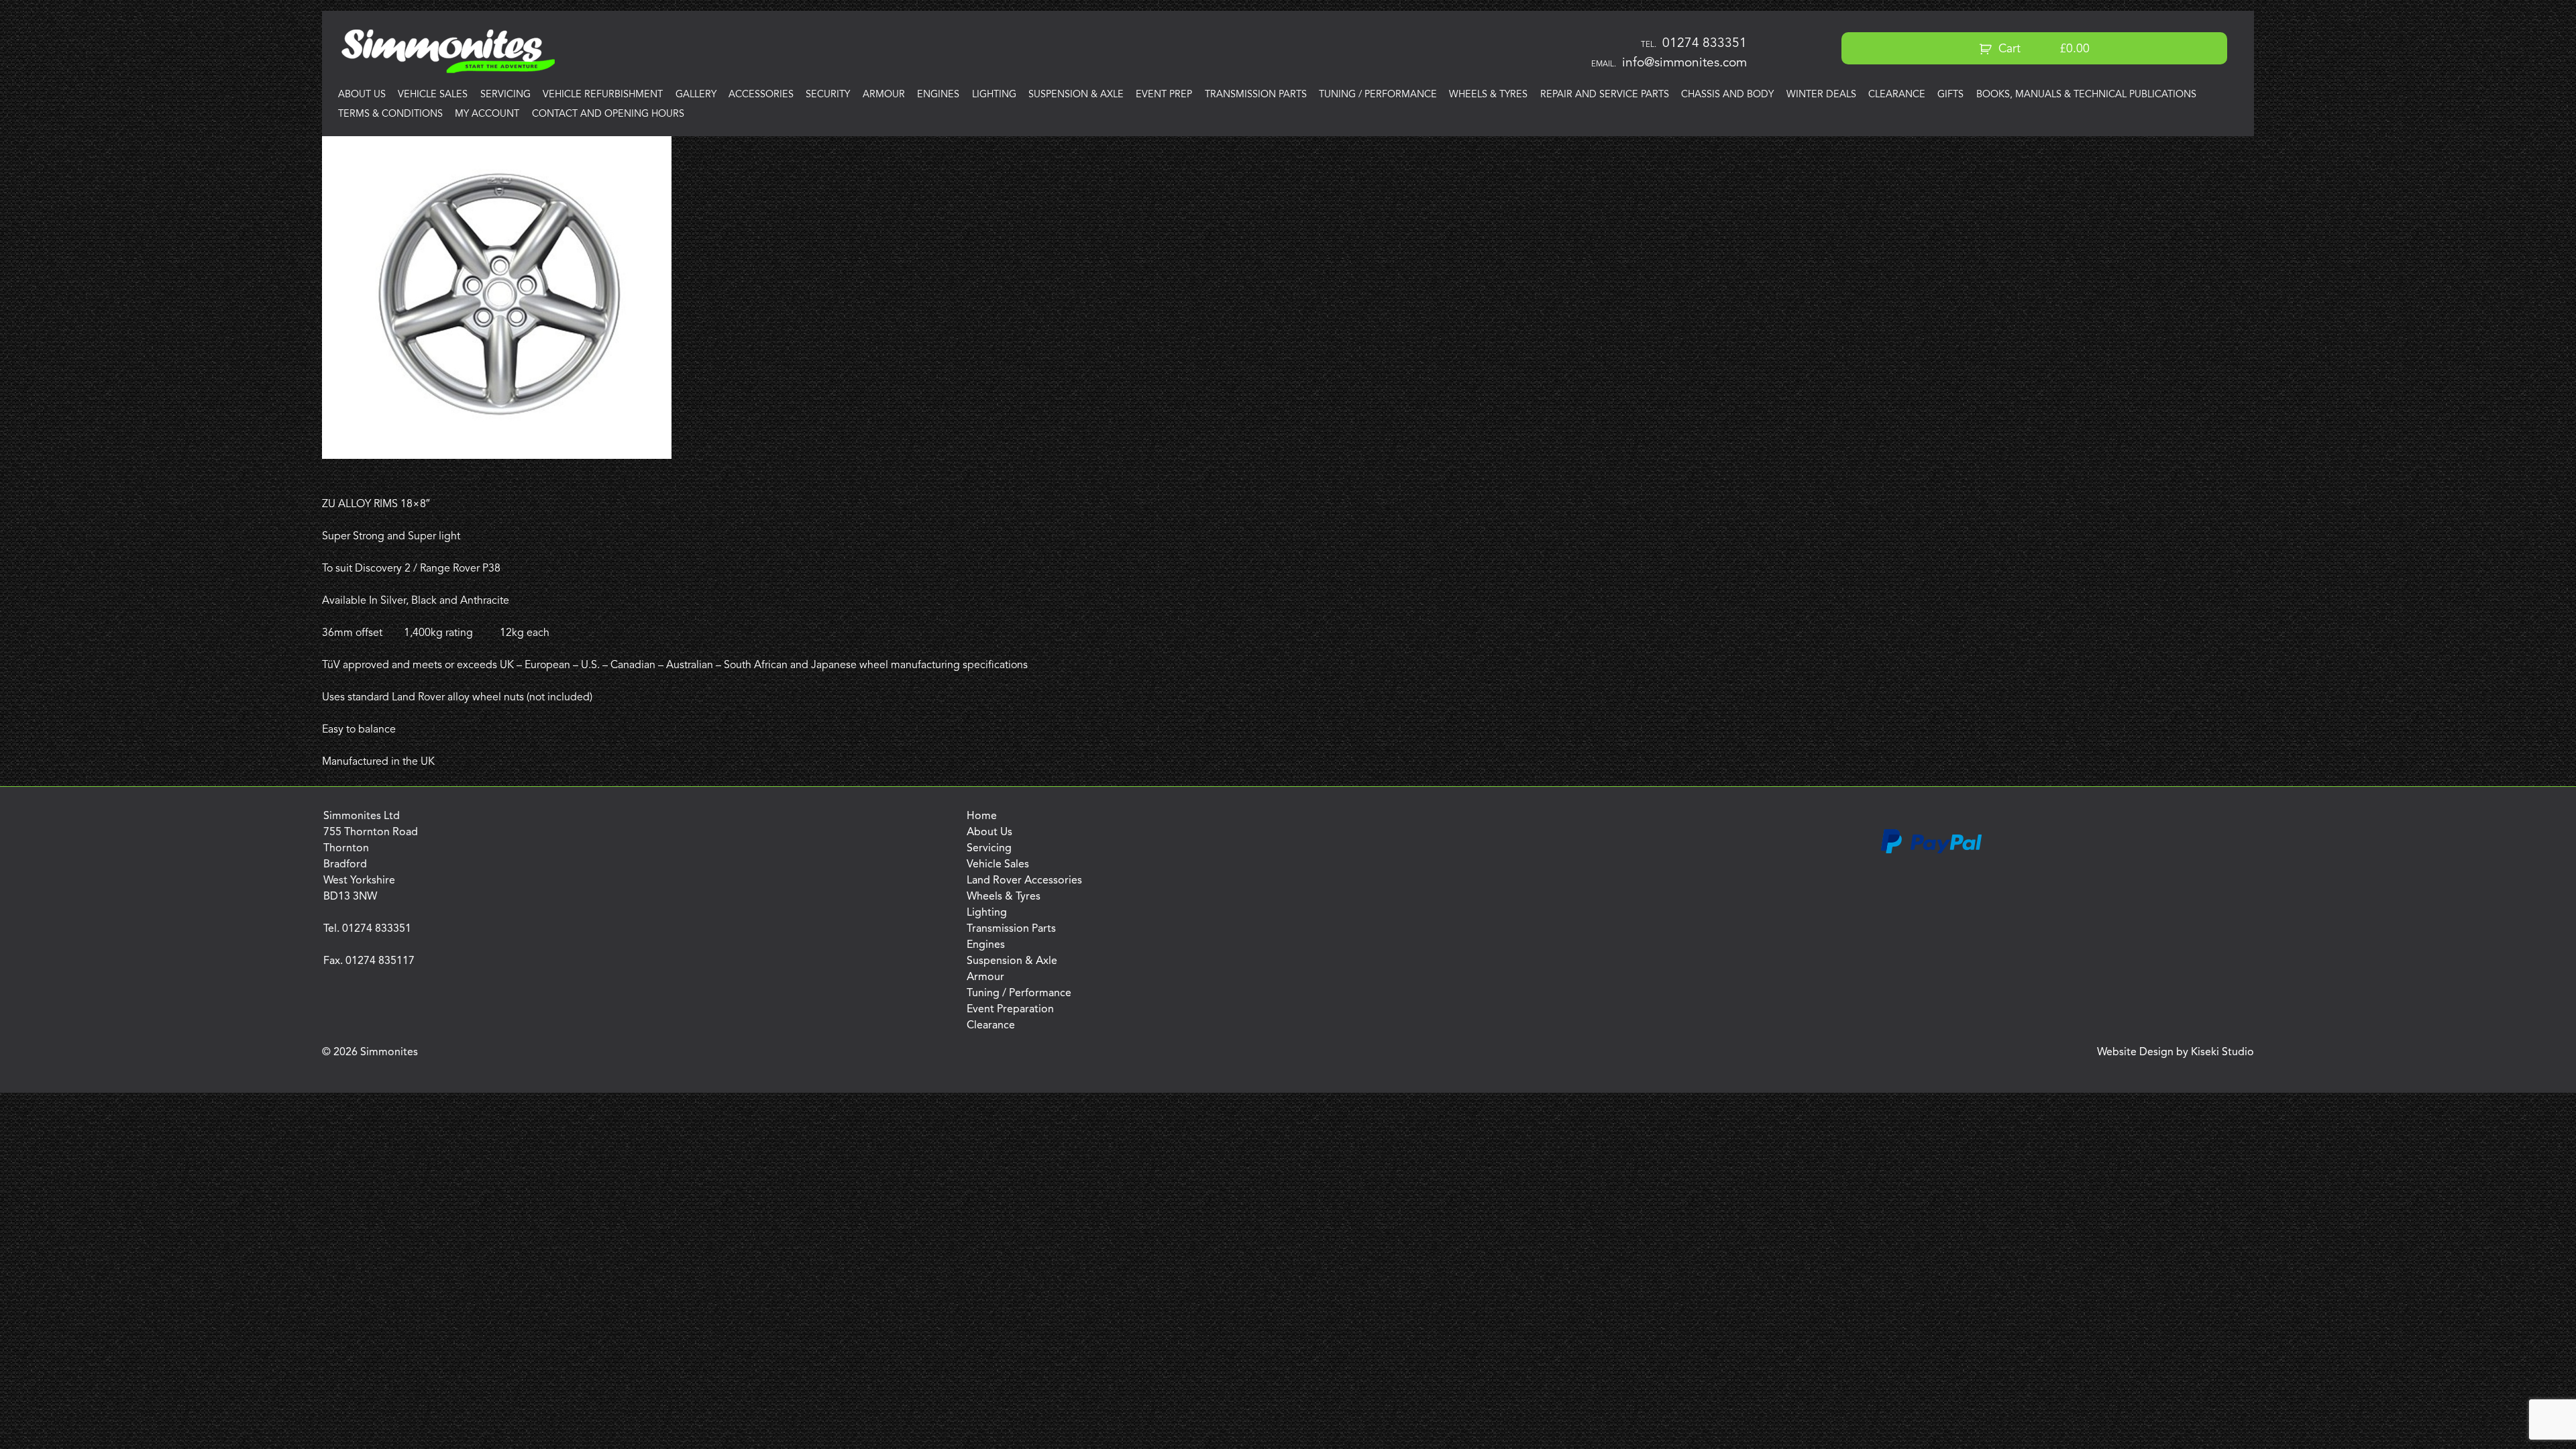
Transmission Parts (1256, 95)
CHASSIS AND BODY (1727, 95)
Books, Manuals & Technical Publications (2086, 95)
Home (982, 816)
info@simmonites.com (1684, 63)
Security (828, 95)
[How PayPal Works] (1931, 851)
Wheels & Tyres (1488, 95)
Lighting (994, 95)
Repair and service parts (1605, 95)
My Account (487, 114)
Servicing (505, 95)
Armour (884, 95)
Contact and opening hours (608, 114)
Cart (2042, 49)
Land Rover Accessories (1024, 881)
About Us (362, 95)
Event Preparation (1010, 1010)
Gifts (1950, 95)
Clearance (1897, 95)
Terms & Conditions (390, 114)
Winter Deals (1821, 95)
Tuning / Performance (1378, 95)
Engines (938, 95)
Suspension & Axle (1076, 95)
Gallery (696, 95)
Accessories (761, 95)
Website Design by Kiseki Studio (2176, 1053)
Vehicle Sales (433, 95)
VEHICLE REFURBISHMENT (603, 95)
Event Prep (1164, 95)
